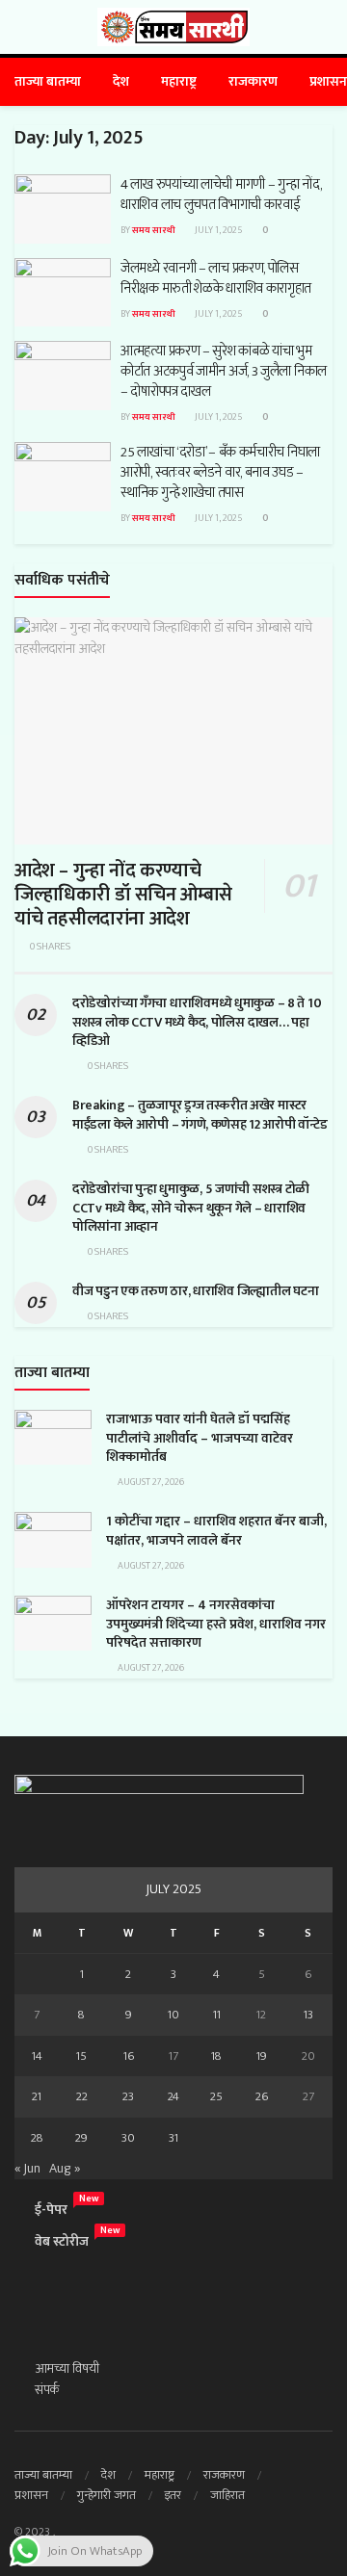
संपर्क (47, 2390)
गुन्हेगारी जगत (107, 2495)
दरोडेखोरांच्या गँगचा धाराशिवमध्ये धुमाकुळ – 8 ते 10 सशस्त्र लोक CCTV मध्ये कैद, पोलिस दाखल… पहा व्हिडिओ (197, 1022)
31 (173, 2138)
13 (308, 2015)
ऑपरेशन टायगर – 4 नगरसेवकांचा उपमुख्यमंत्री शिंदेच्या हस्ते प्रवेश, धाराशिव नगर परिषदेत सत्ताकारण (216, 1624)
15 (81, 2056)
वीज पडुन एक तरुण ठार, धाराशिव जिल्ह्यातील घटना (195, 1291)
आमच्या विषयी (67, 2368)
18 (216, 2056)
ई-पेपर (51, 2210)
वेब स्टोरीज (62, 2241)
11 (217, 2015)
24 (173, 2096)
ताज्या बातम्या (48, 81)
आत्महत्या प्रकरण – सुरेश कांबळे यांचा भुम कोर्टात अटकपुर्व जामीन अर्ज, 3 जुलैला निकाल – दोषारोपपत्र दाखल (224, 371)
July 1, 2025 (218, 230)
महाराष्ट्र (179, 81)
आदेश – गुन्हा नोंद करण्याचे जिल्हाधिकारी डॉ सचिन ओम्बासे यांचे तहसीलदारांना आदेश (123, 895)
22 (82, 2096)
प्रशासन (328, 81)
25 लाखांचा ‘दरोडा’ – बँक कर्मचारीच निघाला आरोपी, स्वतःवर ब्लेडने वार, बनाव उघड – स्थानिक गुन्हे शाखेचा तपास (220, 472)
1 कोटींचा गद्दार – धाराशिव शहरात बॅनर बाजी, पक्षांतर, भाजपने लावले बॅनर (216, 1531)
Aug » (65, 2168)
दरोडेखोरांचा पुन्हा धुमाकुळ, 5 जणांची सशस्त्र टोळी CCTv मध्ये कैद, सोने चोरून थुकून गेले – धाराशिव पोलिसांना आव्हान (191, 1208)
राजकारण (253, 81)
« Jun (27, 2168)
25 (216, 2096)
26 (262, 2096)
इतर (173, 2495)
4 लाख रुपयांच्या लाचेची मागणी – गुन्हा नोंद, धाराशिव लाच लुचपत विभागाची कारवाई (221, 195)
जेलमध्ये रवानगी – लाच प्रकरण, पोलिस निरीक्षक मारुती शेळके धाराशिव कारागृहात (216, 278)
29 (81, 2138)
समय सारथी (154, 230)
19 (262, 2056)
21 (37, 2096)
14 (37, 2056)
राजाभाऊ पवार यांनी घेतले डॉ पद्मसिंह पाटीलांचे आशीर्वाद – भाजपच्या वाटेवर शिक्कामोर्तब (200, 1438)
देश (121, 81)
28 (37, 2138)
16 (129, 2056)
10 (173, 2015)
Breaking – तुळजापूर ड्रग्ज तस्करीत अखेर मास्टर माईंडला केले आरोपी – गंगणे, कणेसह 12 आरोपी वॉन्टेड (200, 1115)
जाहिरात (227, 2495)
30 (128, 2138)
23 (128, 2096)
